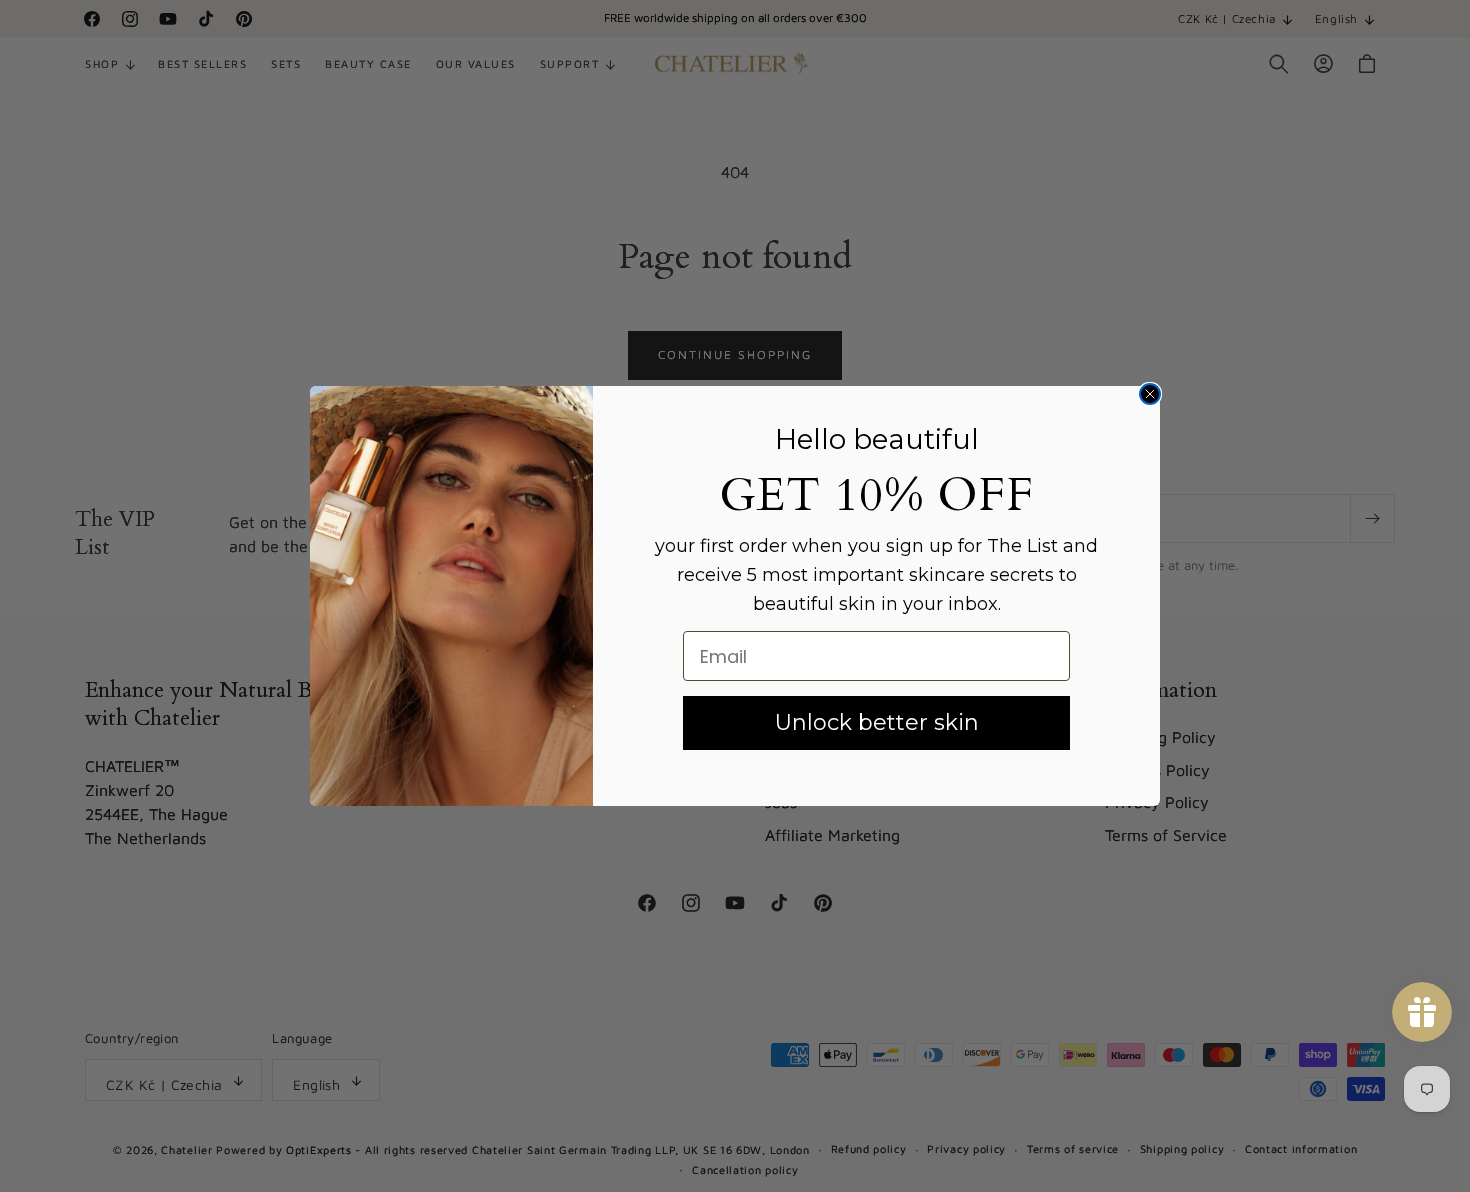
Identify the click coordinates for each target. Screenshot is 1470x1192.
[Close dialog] (1150, 394)
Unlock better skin (877, 722)
